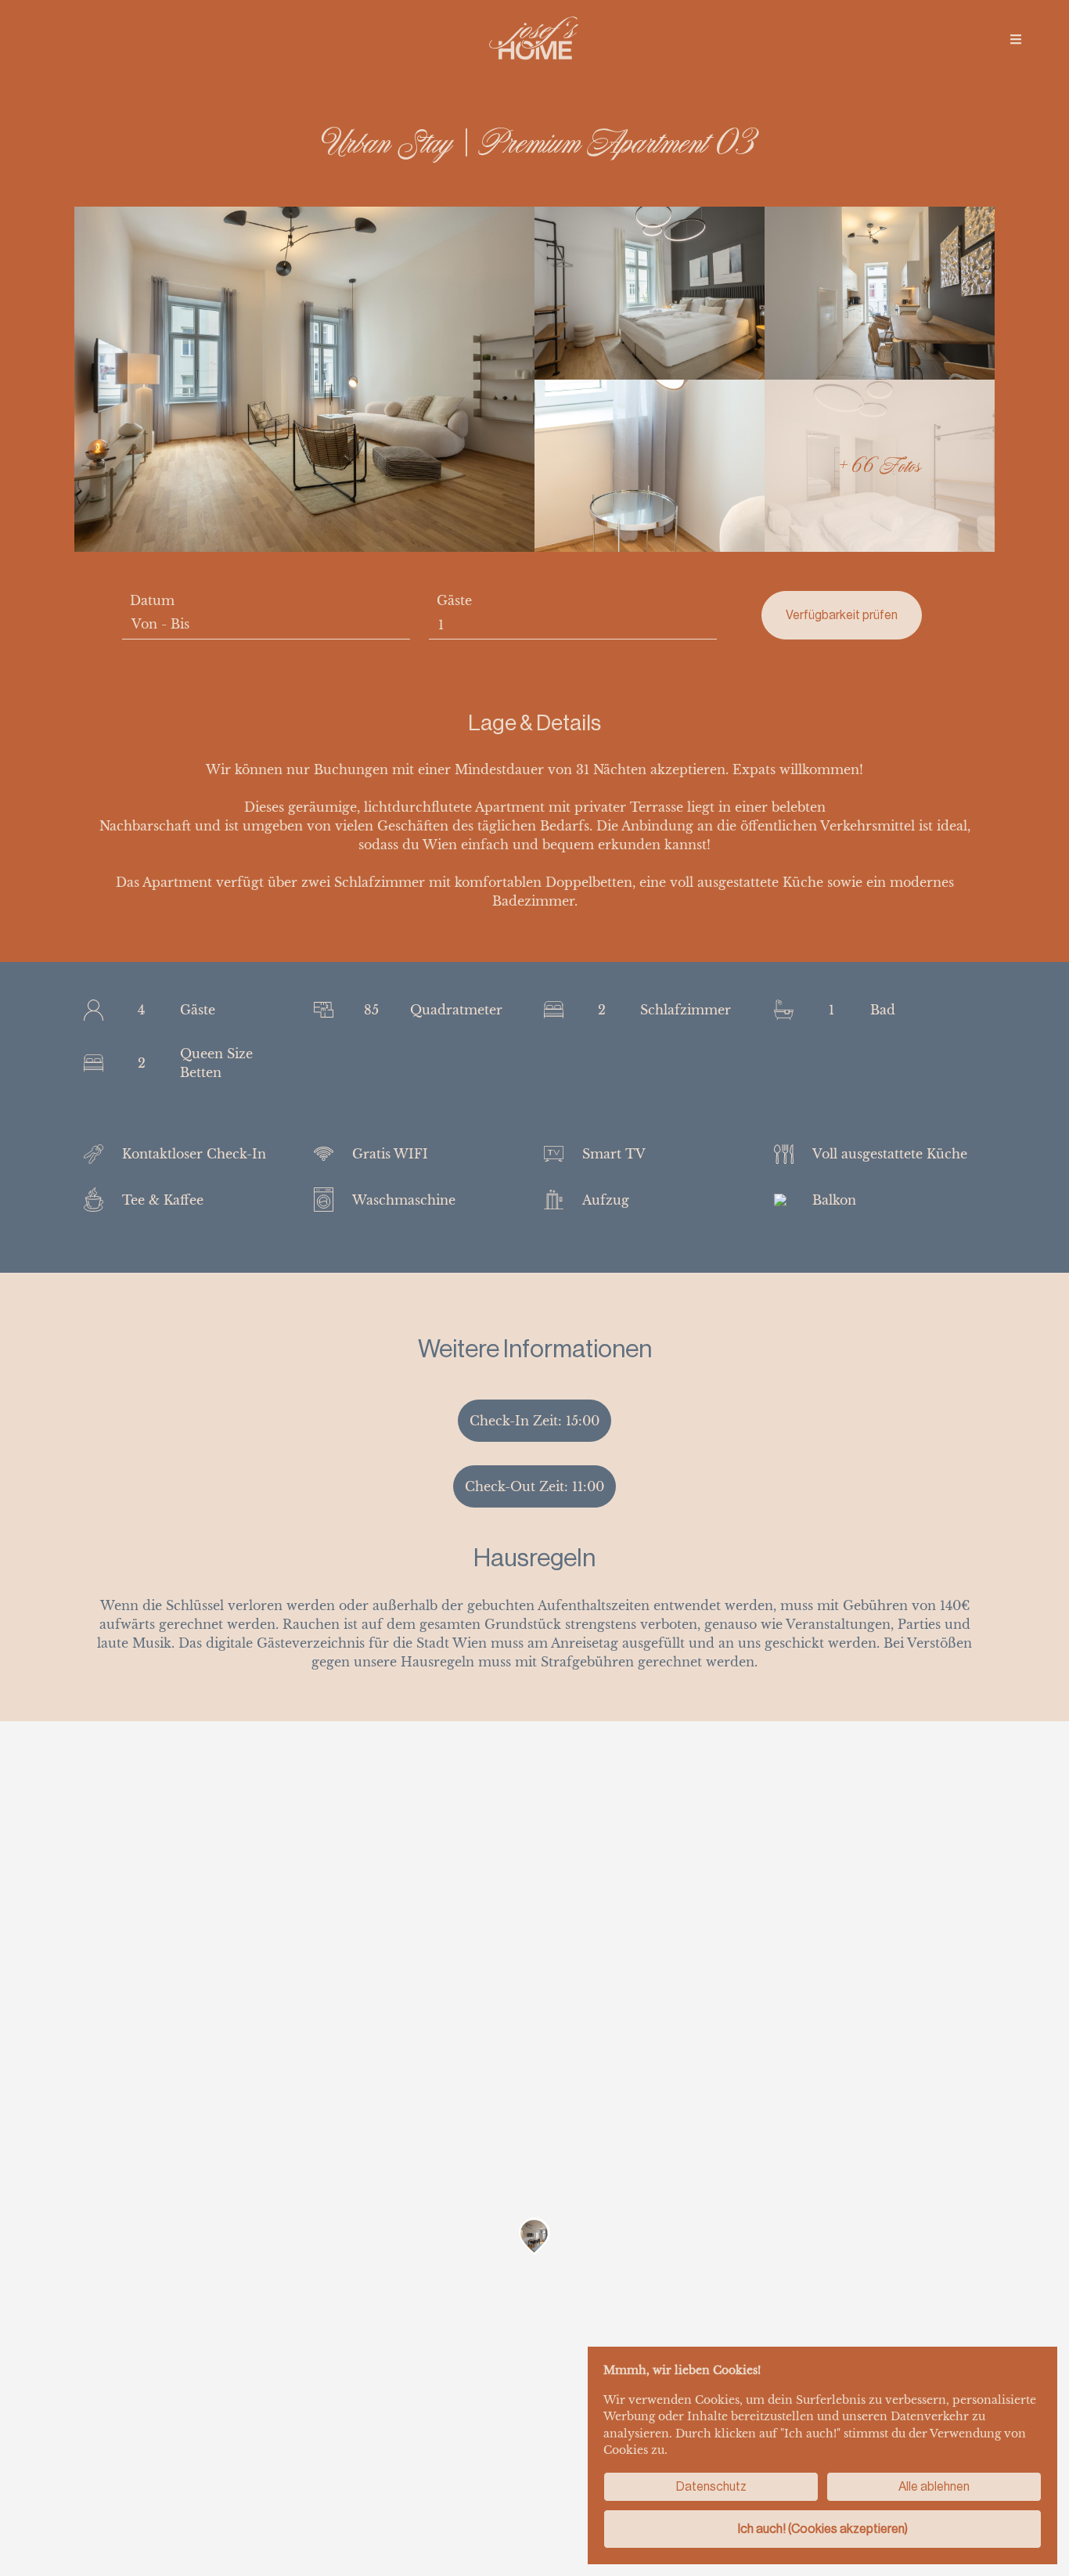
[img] (1016, 39)
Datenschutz (711, 2486)
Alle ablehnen (934, 2486)
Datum (152, 600)
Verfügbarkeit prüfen (842, 615)
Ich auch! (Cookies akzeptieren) (823, 2529)
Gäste (454, 600)
